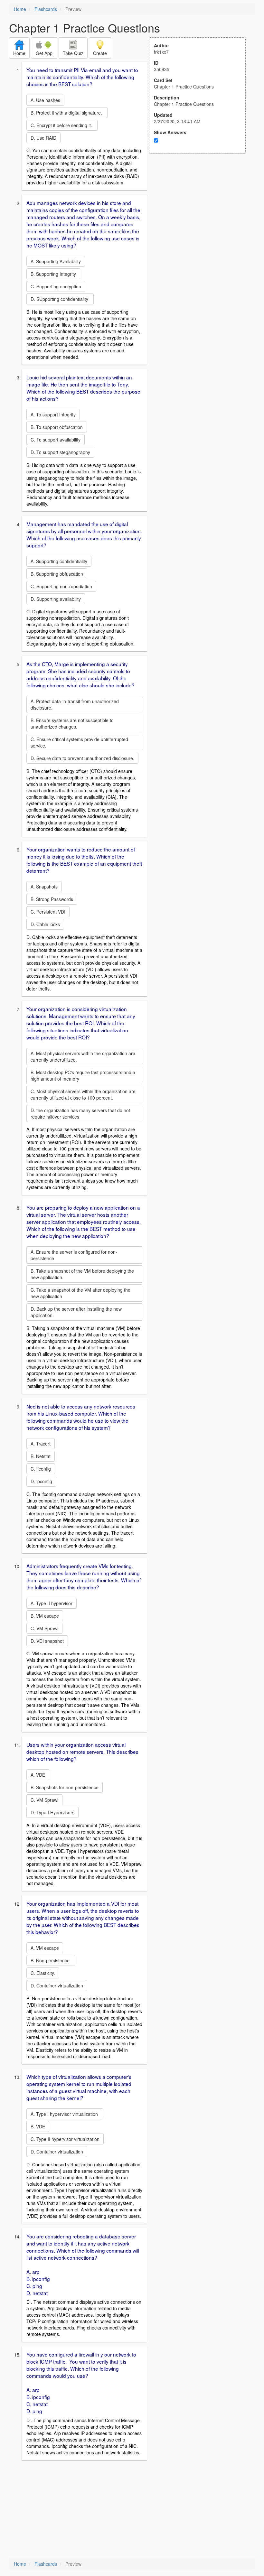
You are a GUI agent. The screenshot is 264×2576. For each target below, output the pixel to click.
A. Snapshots (44, 887)
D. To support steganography (60, 452)
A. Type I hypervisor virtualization (65, 2114)
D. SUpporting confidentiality (60, 299)
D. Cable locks (45, 924)
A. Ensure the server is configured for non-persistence (74, 1255)
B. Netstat (41, 1456)
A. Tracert (41, 1444)
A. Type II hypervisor (52, 1603)
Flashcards (46, 9)
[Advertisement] (201, 216)
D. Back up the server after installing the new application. (76, 1312)
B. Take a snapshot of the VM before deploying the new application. (82, 1274)
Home (20, 9)
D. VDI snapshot (47, 1641)
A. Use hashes (45, 100)
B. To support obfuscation (57, 427)
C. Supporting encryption (56, 286)
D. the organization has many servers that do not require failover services (80, 1113)
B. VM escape (45, 1616)
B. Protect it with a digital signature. (67, 113)
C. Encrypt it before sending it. (62, 125)
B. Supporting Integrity (53, 274)
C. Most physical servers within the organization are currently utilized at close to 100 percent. (83, 1094)
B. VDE (38, 2126)
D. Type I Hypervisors (52, 1812)
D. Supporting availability (56, 599)
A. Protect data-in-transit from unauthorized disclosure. (75, 704)
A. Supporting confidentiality (59, 561)
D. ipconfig (41, 1481)
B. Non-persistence (51, 1960)
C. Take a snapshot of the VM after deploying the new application (80, 1293)
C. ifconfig (41, 1469)
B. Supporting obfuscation (57, 574)
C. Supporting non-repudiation (61, 586)
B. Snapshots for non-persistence (65, 1787)
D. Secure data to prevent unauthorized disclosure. (82, 758)
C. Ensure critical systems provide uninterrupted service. (79, 742)
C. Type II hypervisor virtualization (65, 2139)
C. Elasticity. (43, 1973)
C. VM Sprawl (44, 1628)
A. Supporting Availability (56, 261)
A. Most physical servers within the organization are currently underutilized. (83, 1056)
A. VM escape (45, 1948)
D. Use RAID (43, 138)
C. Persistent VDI (48, 912)
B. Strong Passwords (52, 899)
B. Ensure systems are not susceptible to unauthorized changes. (72, 723)
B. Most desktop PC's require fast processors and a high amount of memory (83, 1075)
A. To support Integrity (53, 414)
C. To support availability (56, 440)
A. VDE (38, 1775)
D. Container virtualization (57, 1985)
